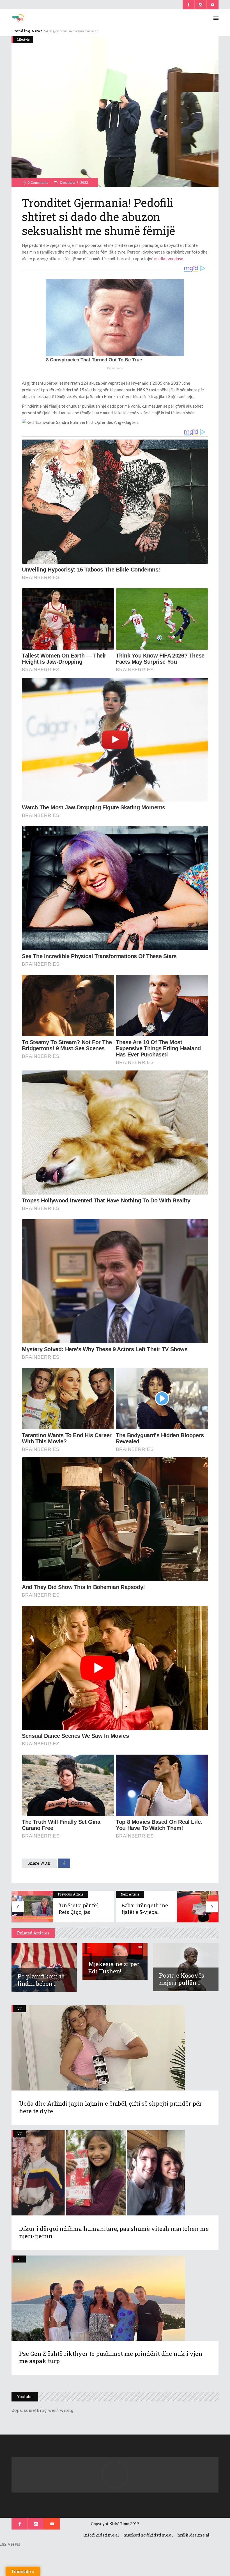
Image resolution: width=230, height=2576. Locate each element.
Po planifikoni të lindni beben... (41, 1980)
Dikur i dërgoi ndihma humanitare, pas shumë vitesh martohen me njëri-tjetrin (114, 2232)
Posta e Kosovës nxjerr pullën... (182, 1979)
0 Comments (38, 182)
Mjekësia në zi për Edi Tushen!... (114, 1968)
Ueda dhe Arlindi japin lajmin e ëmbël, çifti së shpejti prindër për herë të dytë (110, 2107)
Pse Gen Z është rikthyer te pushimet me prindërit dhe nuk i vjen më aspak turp (111, 2357)
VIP (20, 2009)
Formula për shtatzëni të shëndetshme (75, 31)
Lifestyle (23, 39)
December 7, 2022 (74, 182)
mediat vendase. (169, 259)
